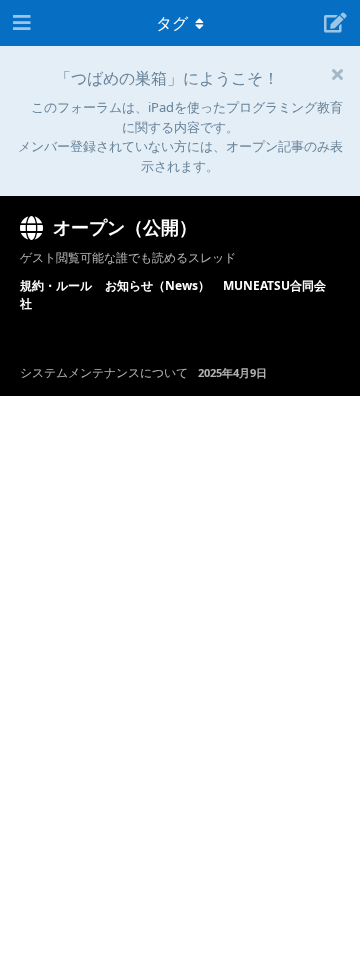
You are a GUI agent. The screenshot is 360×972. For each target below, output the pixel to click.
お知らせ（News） (157, 285)
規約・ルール (56, 285)
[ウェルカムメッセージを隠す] (337, 74)
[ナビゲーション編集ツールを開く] (20, 23)
